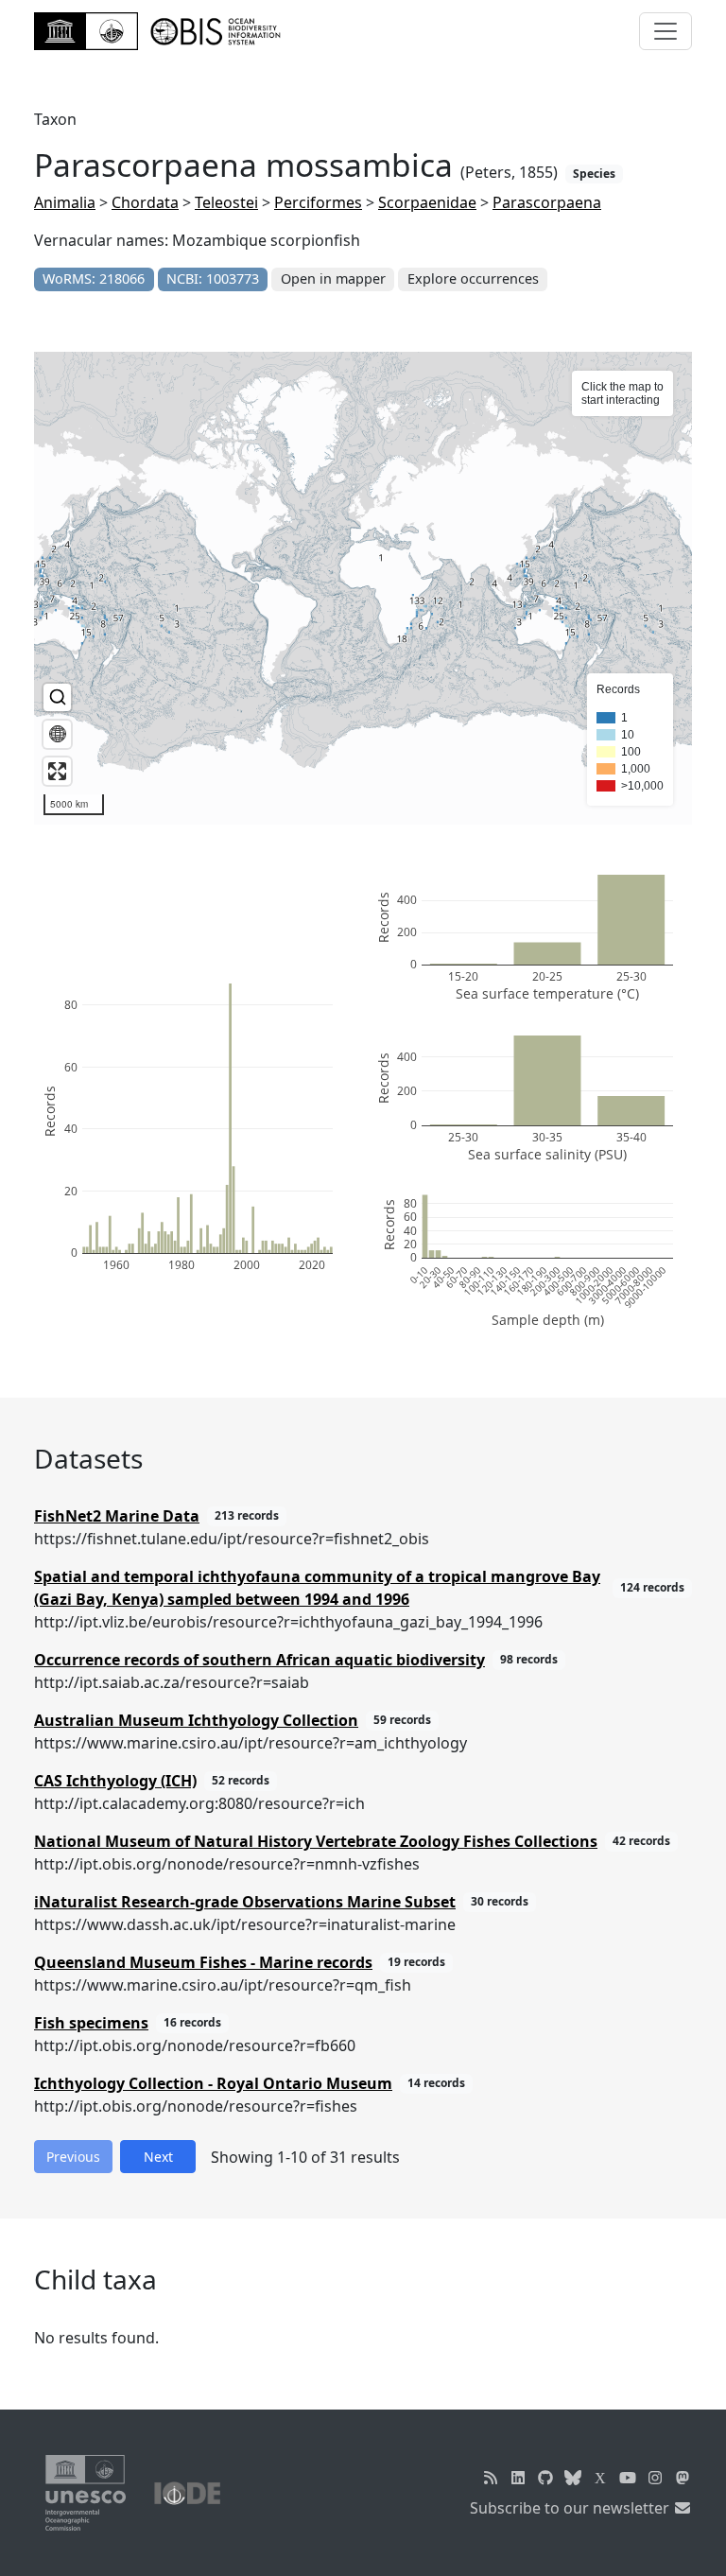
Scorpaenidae (427, 202)
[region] (363, 588)
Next (158, 2157)
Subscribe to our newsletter (571, 2508)
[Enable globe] (57, 734)
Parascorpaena (547, 202)
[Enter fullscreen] (57, 771)
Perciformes (318, 202)
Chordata (145, 202)
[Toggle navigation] (665, 31)
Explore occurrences (473, 278)
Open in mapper (333, 278)
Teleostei (226, 202)
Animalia (65, 202)
